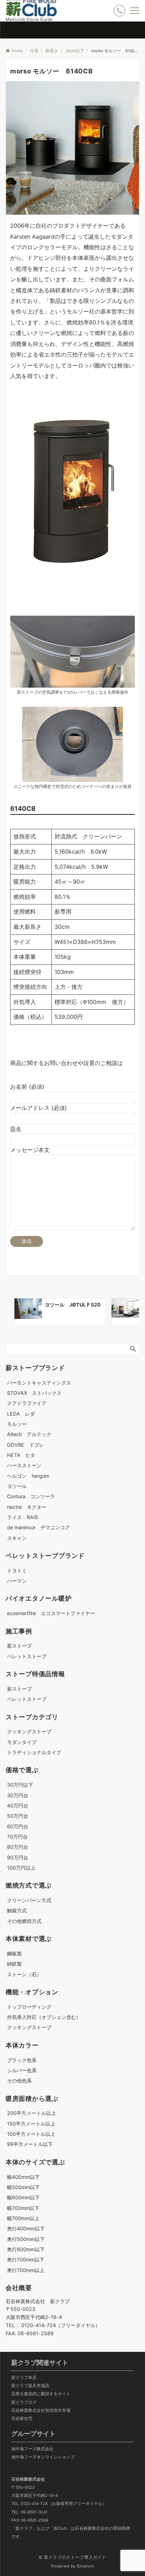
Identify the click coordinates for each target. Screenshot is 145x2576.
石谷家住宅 (22, 2419)
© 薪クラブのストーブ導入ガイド (72, 2557)
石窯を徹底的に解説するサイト (41, 2394)
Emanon (86, 2566)
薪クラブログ (24, 2402)
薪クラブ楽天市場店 (30, 2386)
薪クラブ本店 (24, 2378)
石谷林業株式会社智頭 (32, 2410)
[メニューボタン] (135, 11)
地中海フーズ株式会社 (32, 2449)
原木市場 (62, 2410)
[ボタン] (119, 10)
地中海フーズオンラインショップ (43, 2457)
